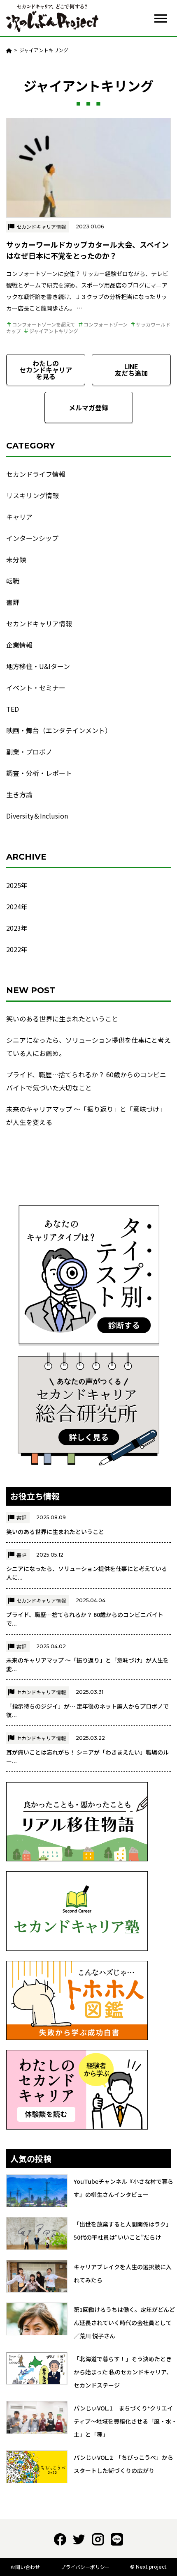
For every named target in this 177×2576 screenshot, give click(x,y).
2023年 (17, 928)
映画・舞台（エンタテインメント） (59, 730)
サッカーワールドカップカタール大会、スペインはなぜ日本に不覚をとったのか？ (87, 250)
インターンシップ (32, 538)
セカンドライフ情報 (36, 474)
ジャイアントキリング (54, 331)
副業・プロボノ (29, 752)
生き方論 (19, 794)
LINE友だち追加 (131, 370)
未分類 (16, 559)
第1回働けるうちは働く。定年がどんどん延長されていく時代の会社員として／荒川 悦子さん (124, 2323)
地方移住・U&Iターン (38, 666)
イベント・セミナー (36, 688)
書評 (13, 602)
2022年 (17, 949)
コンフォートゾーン (106, 324)
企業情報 (19, 645)
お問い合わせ (25, 2567)
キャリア (19, 517)
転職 (13, 581)
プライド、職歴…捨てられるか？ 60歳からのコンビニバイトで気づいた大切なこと (86, 1081)
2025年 (17, 885)
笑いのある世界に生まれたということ (62, 1019)
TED (13, 709)
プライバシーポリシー (85, 2567)
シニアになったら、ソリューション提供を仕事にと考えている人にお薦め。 (88, 1046)
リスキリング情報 (33, 495)
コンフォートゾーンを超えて (44, 324)
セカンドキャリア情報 (41, 227)
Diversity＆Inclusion (37, 816)
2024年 (17, 906)
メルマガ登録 (88, 407)
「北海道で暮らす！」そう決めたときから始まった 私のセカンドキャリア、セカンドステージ (123, 2372)
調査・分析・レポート (39, 773)
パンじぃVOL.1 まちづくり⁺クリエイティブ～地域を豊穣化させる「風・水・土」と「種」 (125, 2421)
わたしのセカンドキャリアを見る (46, 370)
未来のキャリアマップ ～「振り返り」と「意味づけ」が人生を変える (86, 1115)
